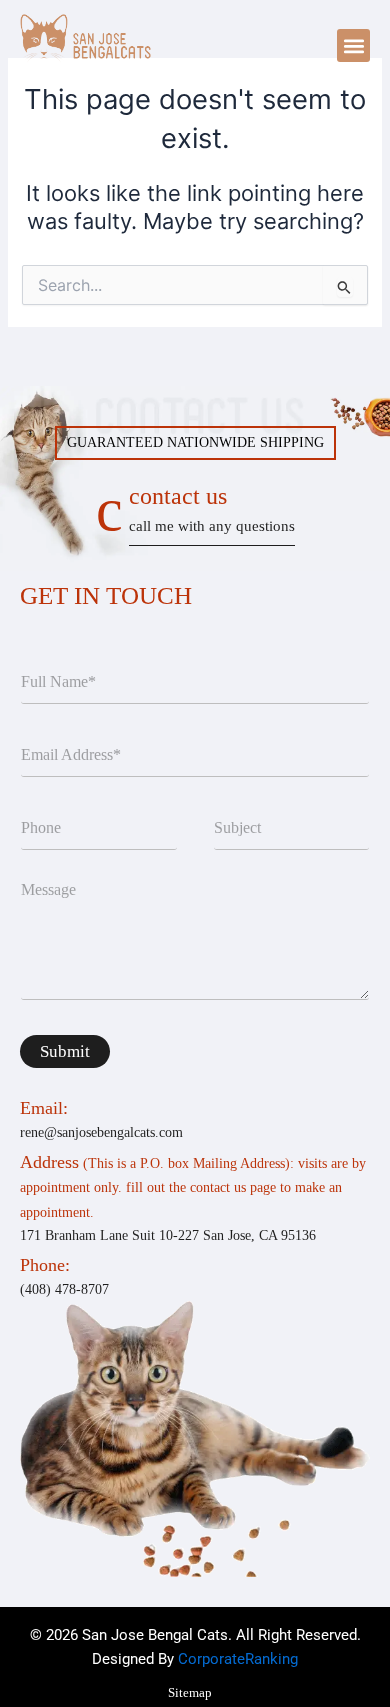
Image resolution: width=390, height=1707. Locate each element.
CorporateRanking (238, 1659)
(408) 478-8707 (64, 1289)
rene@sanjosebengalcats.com (101, 1132)
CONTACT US (212, 508)
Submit (65, 1051)
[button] (353, 45)
